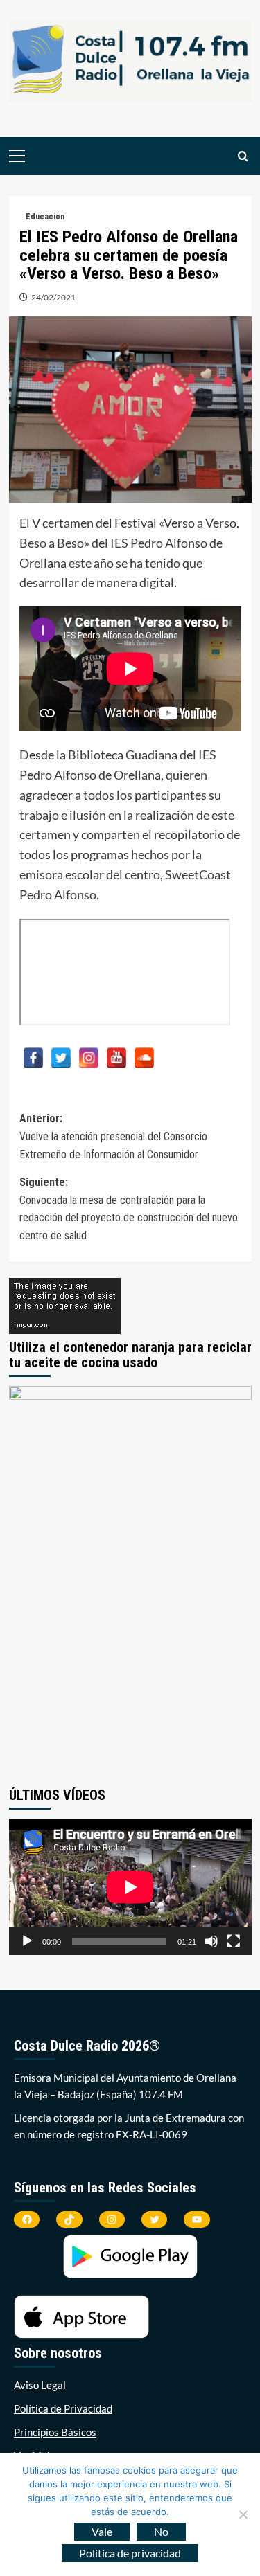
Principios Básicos (55, 2432)
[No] (243, 2514)
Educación (45, 217)
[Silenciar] (211, 1941)
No (161, 2531)
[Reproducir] (27, 1941)
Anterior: (113, 1136)
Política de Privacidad (63, 2408)
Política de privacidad (130, 2553)
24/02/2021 (53, 297)
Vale (102, 2531)
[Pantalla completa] (234, 1941)
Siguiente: (129, 1209)
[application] (130, 1887)
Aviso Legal (40, 2385)
